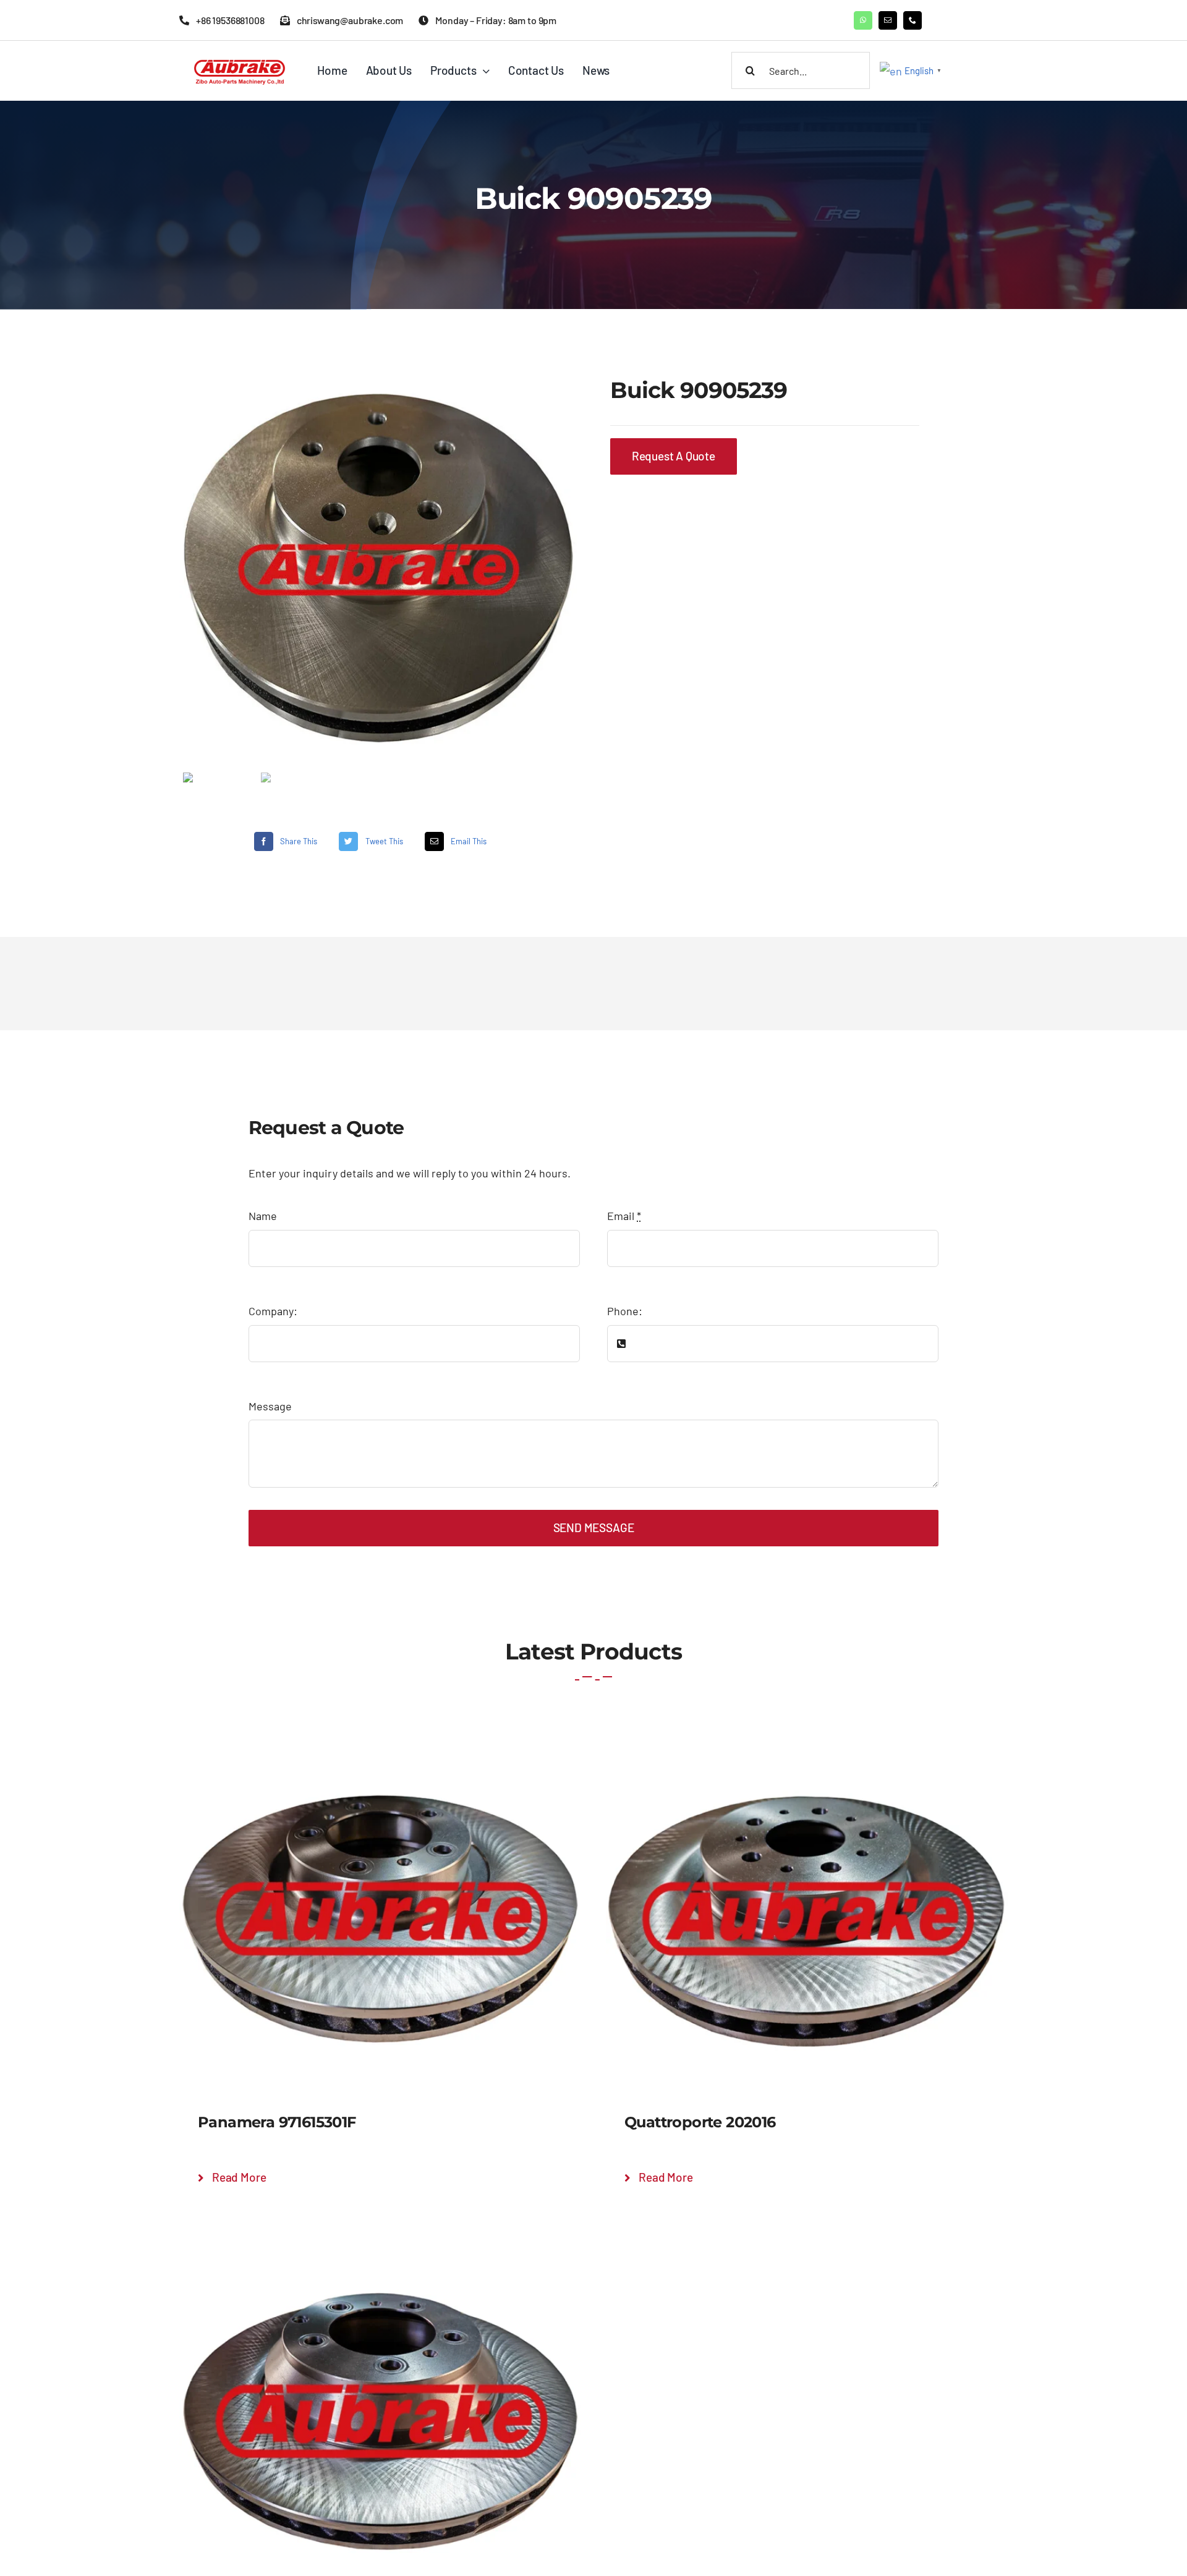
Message (270, 1406)
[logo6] (241, 59)
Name (263, 1216)
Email (624, 1216)
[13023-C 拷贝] (378, 570)
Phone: (625, 1311)
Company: (273, 1311)
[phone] (913, 20)
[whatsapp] (863, 20)
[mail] (888, 20)
